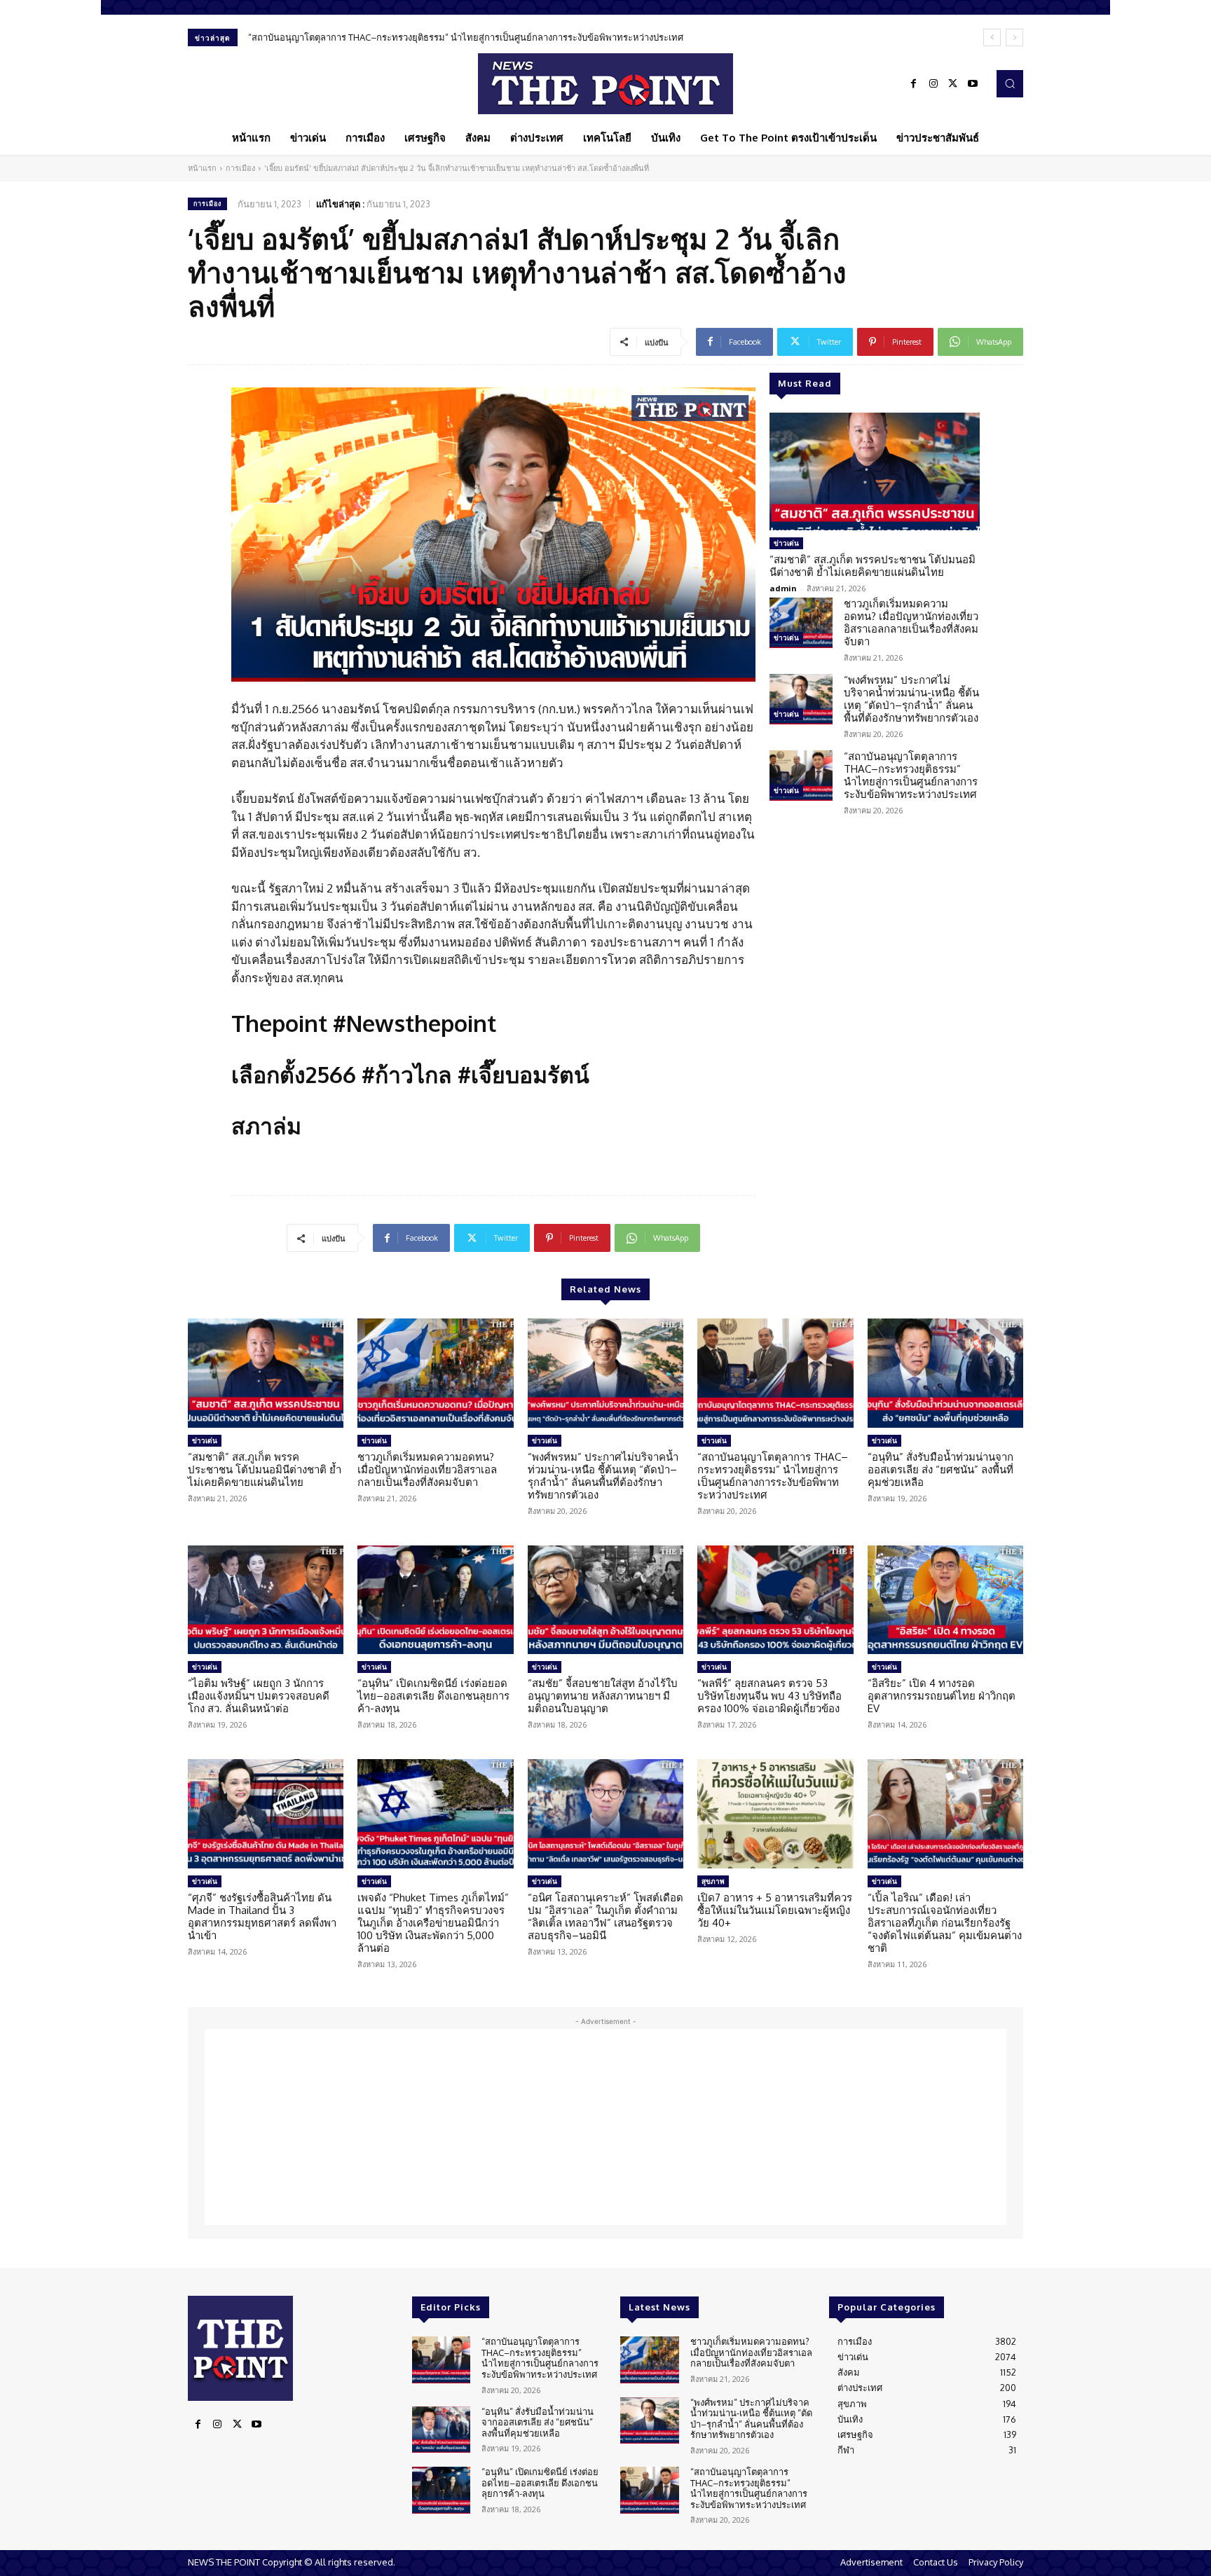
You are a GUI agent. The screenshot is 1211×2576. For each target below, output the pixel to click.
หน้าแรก (202, 168)
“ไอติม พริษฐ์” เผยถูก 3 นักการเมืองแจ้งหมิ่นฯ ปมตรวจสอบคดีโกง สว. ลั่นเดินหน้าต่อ (259, 1696)
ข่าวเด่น (786, 543)
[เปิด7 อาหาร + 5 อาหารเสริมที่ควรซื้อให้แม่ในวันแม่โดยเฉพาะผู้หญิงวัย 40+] (775, 1814)
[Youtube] (973, 84)
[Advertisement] (605, 2127)
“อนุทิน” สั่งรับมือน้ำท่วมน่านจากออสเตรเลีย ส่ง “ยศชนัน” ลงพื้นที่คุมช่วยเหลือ (940, 1469)
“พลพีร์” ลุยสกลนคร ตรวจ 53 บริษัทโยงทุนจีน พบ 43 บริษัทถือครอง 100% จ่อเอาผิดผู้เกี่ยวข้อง (769, 1696)
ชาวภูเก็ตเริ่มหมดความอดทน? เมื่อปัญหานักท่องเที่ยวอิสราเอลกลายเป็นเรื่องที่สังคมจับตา (911, 622)
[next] (1014, 37)
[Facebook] (914, 84)
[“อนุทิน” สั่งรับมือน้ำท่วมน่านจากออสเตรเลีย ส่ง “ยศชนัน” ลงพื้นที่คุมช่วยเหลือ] (945, 1373)
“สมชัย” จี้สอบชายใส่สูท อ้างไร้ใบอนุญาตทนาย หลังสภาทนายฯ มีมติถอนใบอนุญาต (603, 1696)
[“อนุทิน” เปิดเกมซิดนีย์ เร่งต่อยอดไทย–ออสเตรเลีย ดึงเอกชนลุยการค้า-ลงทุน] (435, 1600)
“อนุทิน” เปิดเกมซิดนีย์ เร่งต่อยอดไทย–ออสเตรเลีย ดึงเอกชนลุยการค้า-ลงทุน (433, 1696)
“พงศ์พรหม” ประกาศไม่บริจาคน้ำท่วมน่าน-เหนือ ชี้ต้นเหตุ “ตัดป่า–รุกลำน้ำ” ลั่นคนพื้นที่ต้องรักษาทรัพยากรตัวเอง (911, 699)
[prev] (992, 37)
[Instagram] (933, 84)
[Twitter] (953, 84)
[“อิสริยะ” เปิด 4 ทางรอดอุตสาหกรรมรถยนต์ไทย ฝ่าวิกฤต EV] (945, 1600)
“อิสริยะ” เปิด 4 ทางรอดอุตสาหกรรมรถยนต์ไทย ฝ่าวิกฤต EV (942, 1696)
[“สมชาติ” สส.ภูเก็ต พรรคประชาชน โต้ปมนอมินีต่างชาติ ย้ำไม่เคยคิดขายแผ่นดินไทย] (875, 471)
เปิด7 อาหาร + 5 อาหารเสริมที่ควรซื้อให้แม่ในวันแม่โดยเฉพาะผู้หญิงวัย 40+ (775, 1910)
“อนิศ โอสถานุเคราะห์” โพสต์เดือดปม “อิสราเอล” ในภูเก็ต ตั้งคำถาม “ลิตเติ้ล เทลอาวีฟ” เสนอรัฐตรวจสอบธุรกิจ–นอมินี (605, 1916)
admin (783, 588)
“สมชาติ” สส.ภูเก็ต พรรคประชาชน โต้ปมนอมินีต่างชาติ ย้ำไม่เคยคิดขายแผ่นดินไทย (873, 566)
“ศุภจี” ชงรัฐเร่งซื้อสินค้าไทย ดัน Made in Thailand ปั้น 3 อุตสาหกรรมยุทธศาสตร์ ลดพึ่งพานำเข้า (262, 1916)
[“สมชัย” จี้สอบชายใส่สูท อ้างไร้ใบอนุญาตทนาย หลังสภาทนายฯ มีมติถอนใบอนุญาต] (605, 1600)
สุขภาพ (713, 1881)
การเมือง (240, 168)
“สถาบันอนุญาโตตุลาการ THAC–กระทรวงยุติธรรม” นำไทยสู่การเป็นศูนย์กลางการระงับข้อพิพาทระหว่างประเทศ (466, 37)
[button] (1010, 83)
